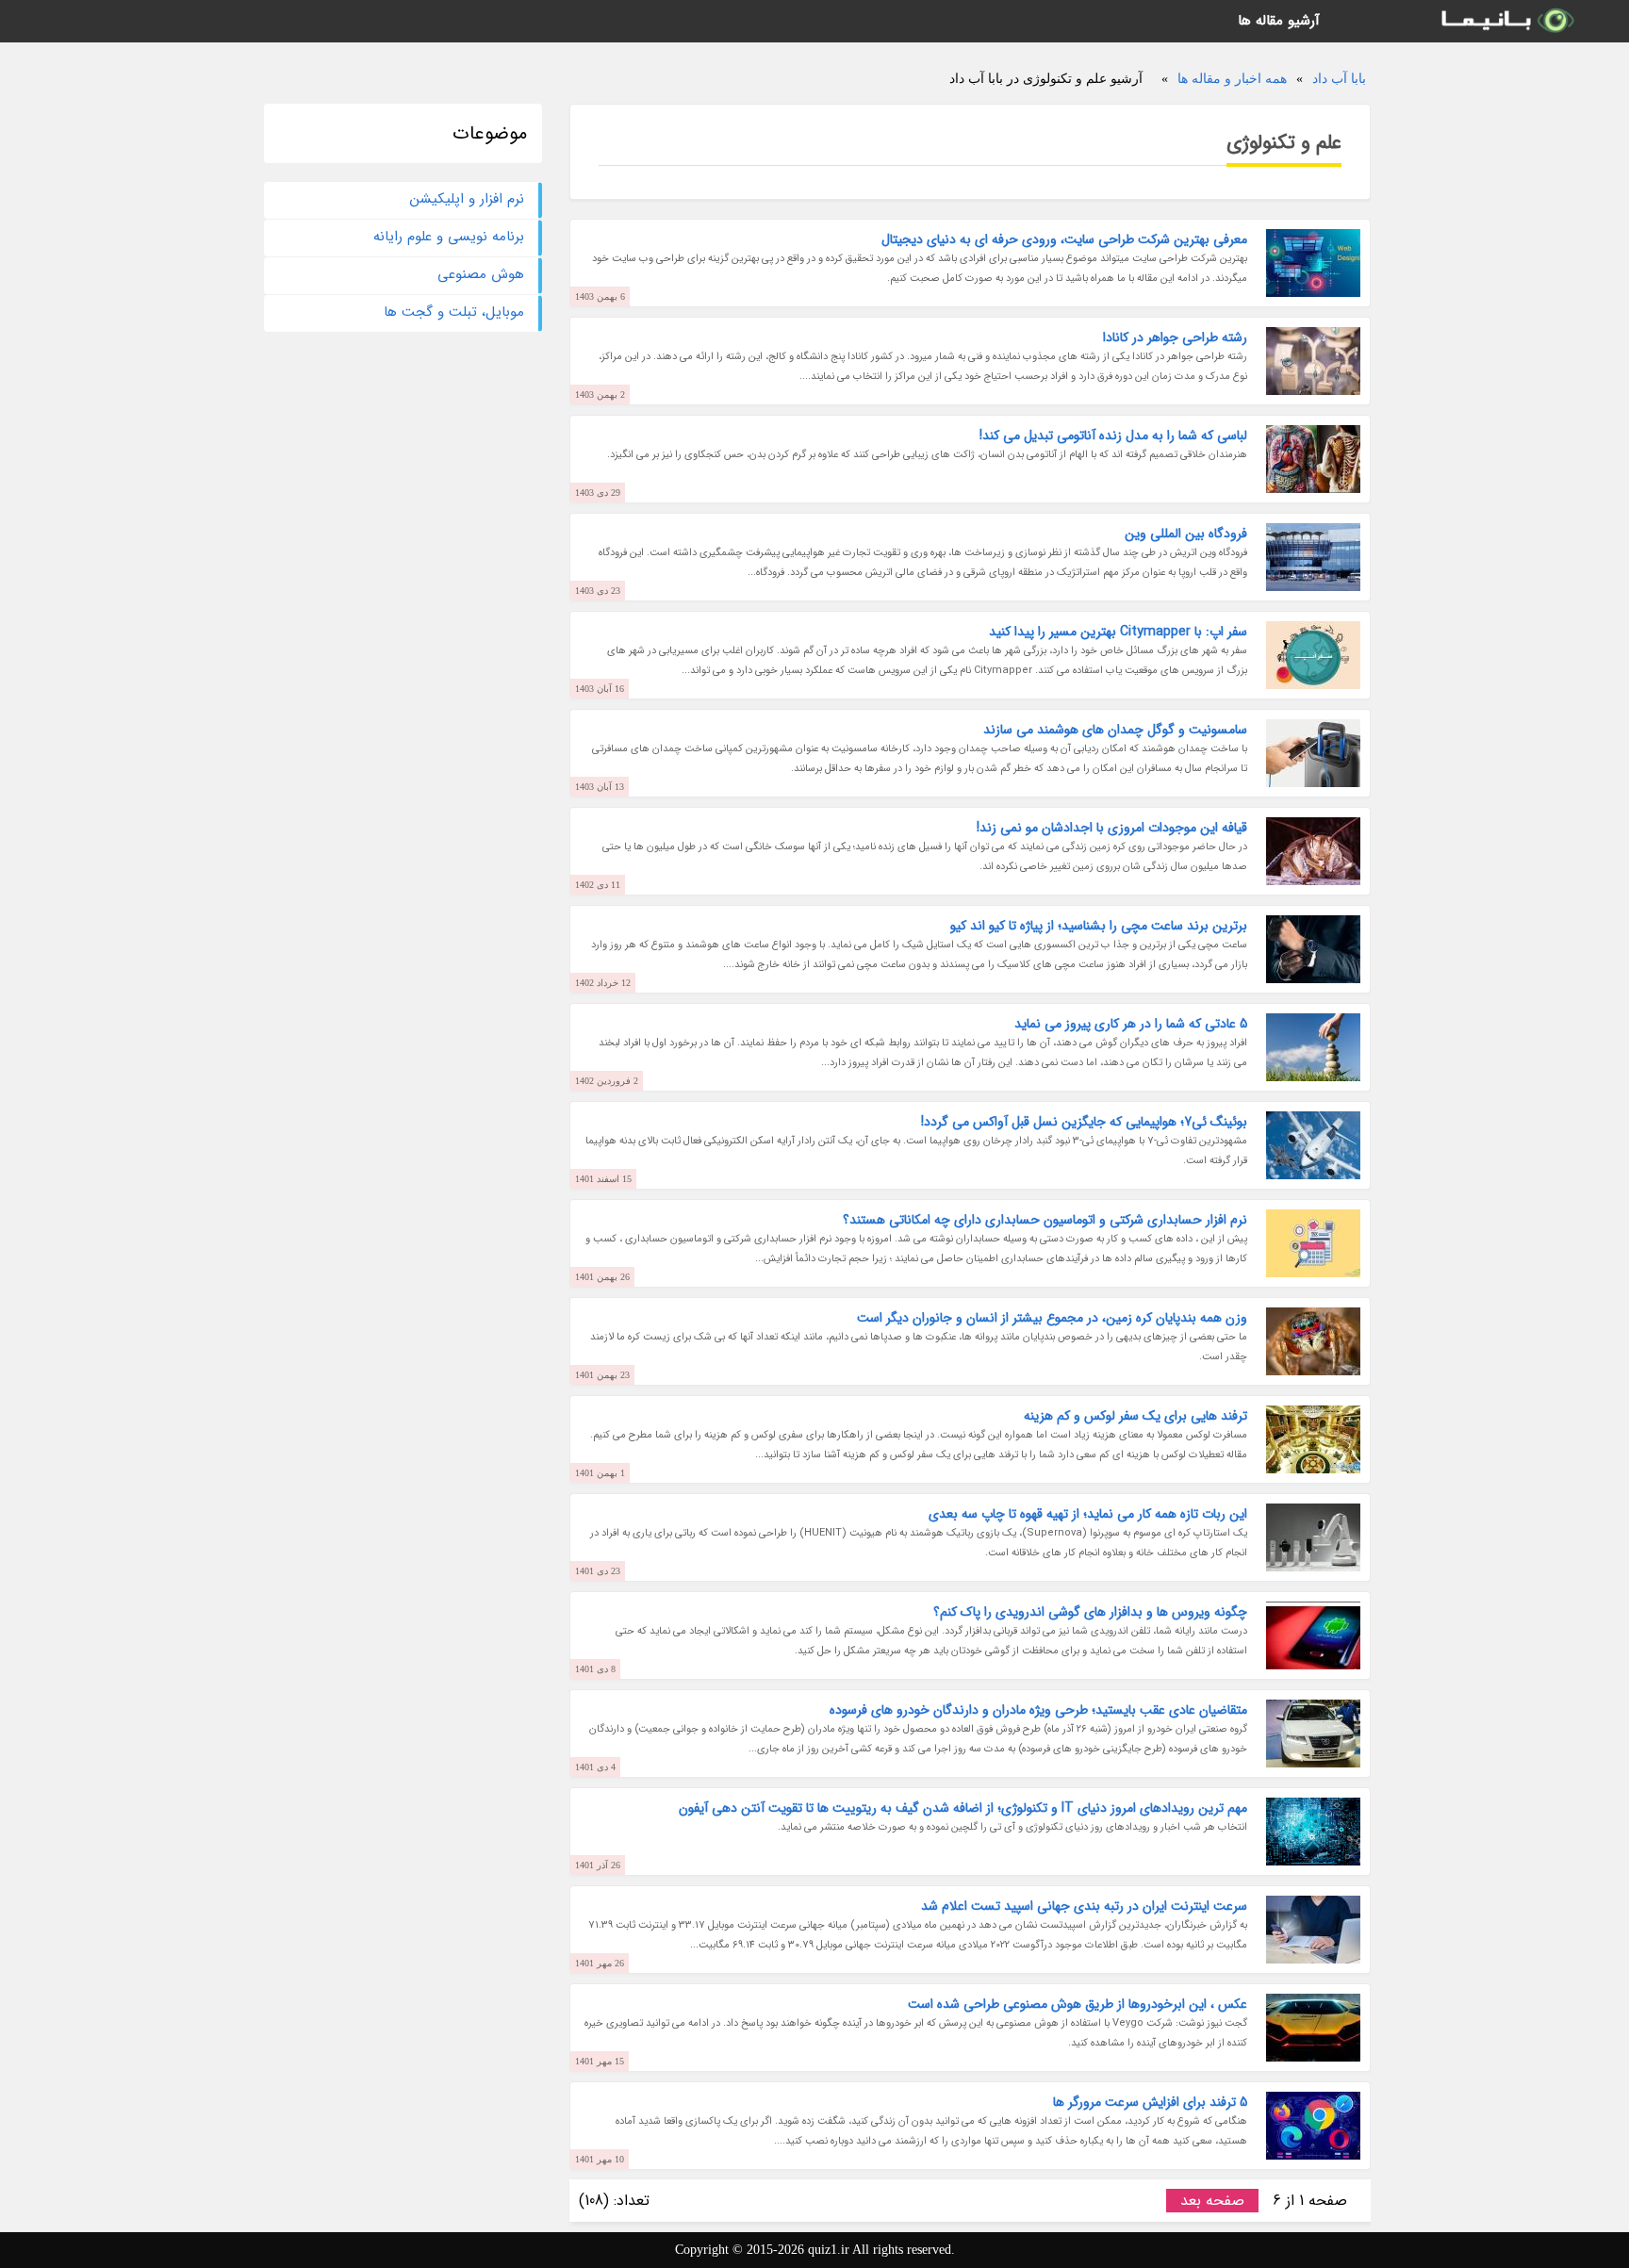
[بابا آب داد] (1506, 21)
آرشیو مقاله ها (1279, 21)
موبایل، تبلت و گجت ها (454, 312)
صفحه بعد (1212, 2201)
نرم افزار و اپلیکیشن (467, 199)
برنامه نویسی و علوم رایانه (449, 237)
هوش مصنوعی (481, 274)
